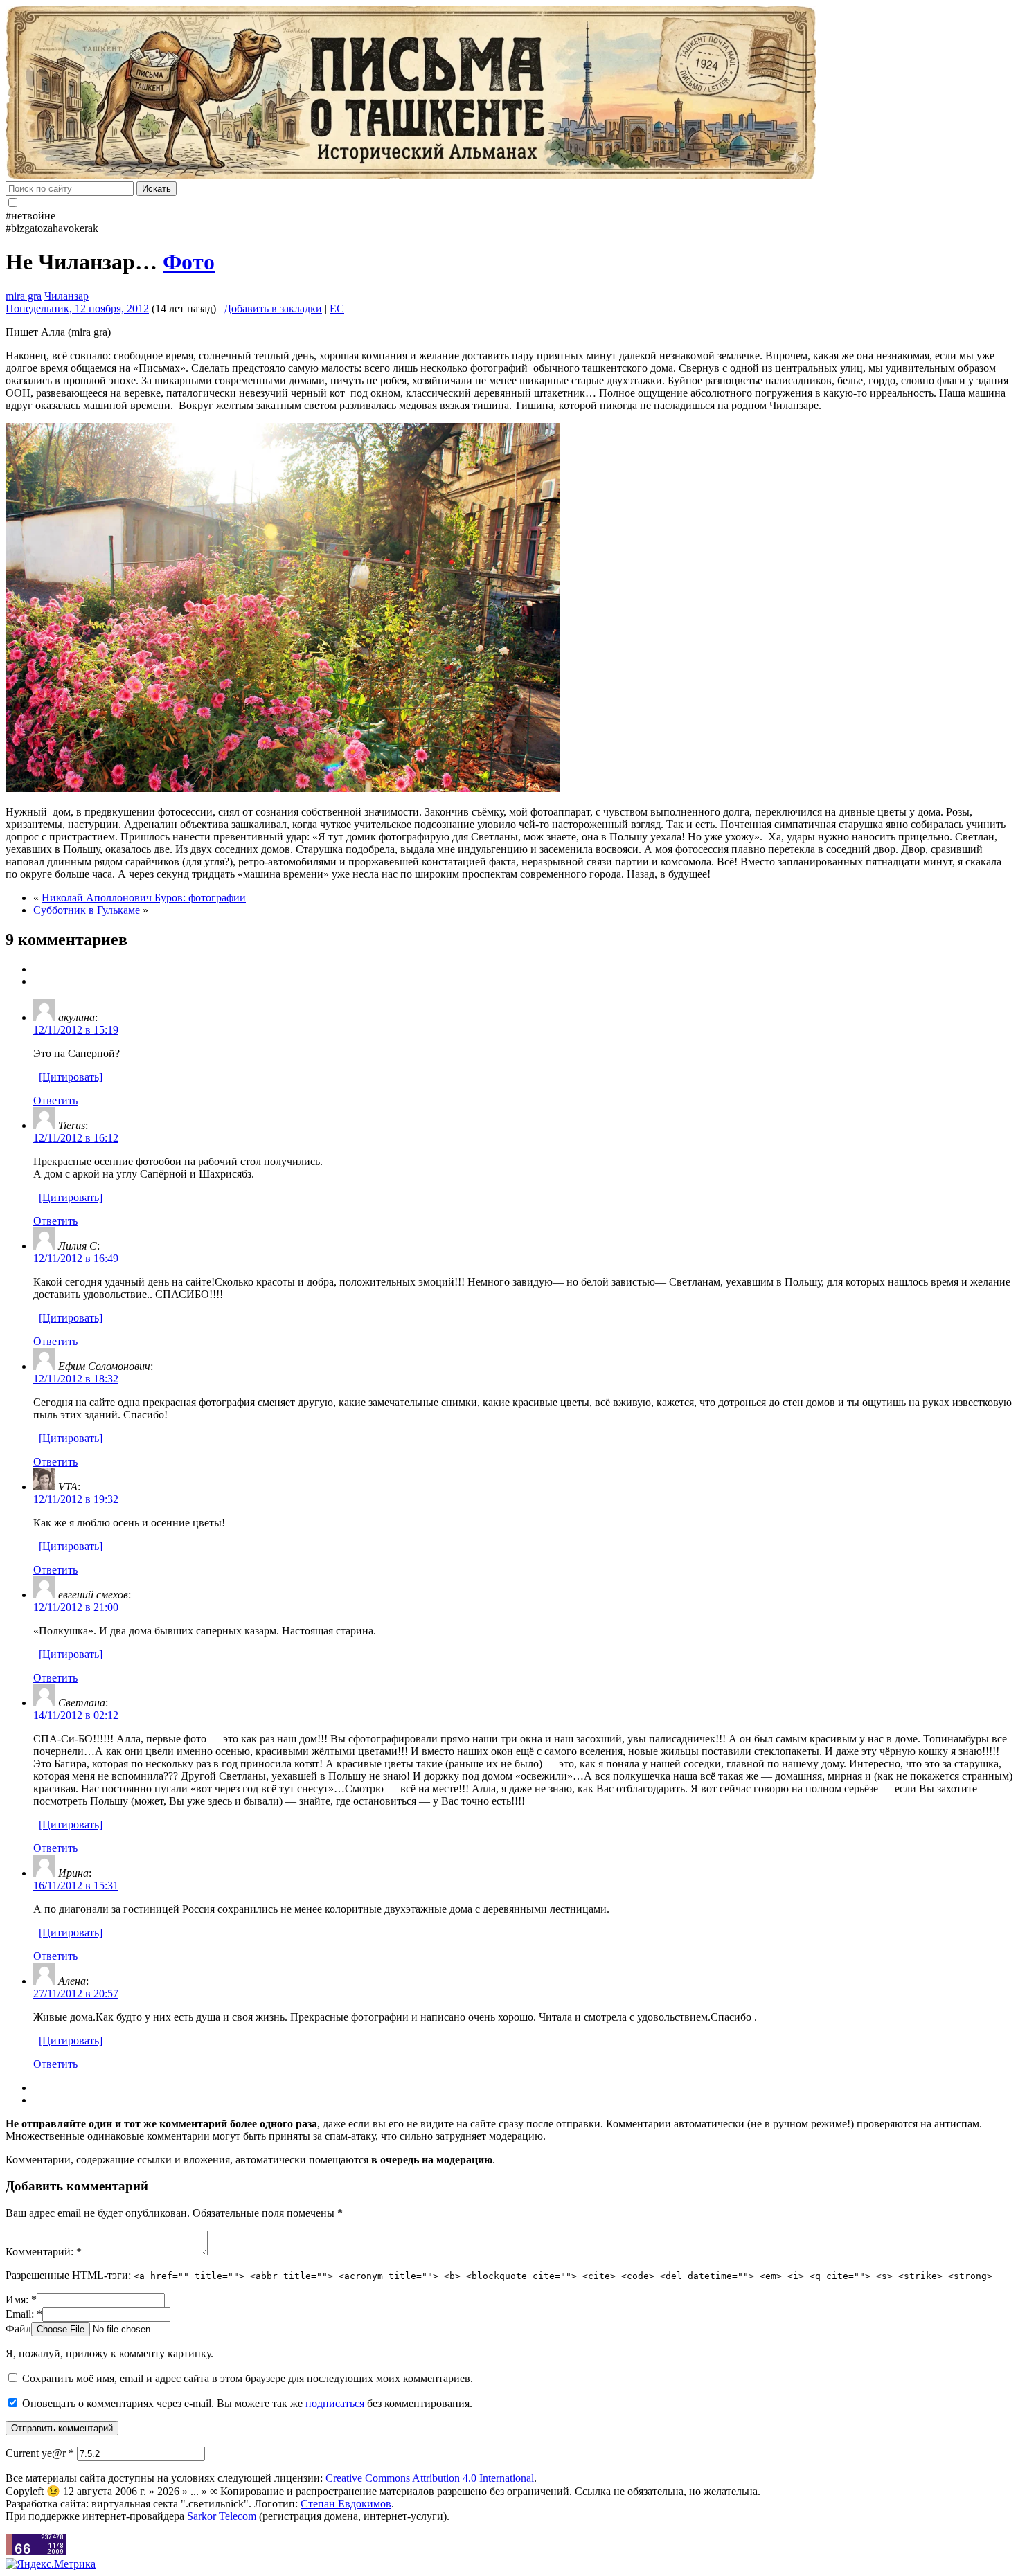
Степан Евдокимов (346, 2504)
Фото (189, 262)
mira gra (24, 296)
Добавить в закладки (273, 308)
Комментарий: (44, 2252)
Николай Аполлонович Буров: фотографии (144, 898)
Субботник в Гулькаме (87, 910)
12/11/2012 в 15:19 (76, 1030)
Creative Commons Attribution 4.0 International (430, 2478)
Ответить (55, 1100)
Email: (24, 2314)
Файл (18, 2329)
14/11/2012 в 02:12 (76, 1715)
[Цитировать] (71, 1077)
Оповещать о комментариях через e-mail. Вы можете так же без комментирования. (246, 2403)
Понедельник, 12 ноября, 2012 (77, 308)
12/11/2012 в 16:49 (76, 1258)
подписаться (335, 2403)
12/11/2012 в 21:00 (76, 1607)
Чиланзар (66, 296)
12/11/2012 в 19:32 (76, 1499)
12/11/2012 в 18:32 (76, 1379)
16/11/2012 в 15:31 (76, 1885)
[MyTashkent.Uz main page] (509, 93)
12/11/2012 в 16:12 (76, 1138)
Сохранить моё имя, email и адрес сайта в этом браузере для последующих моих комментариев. (248, 2378)
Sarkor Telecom (222, 2516)
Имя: (21, 2299)
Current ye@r (40, 2453)
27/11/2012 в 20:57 (76, 1993)
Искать (157, 189)
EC (337, 308)
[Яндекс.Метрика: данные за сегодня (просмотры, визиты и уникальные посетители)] (51, 2564)
